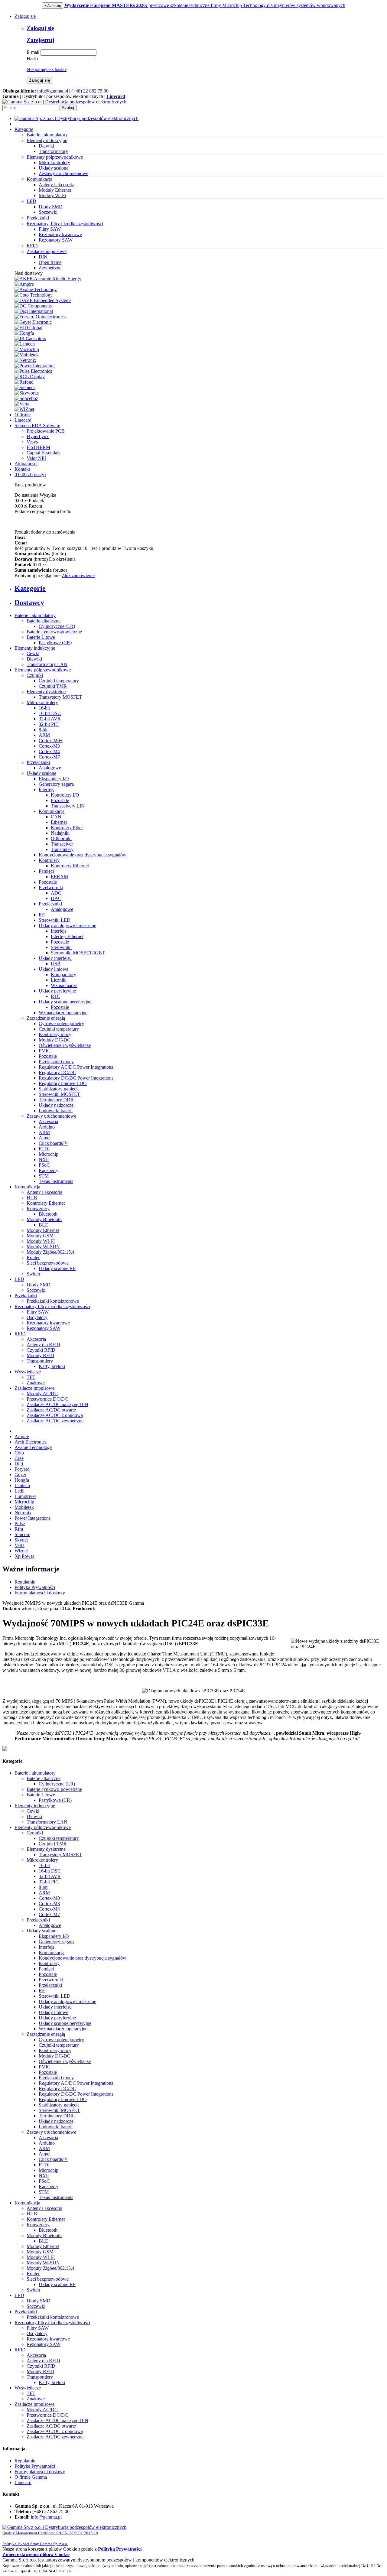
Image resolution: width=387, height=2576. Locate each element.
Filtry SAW (50, 229)
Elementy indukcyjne (35, 648)
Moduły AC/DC (42, 1394)
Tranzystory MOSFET (60, 697)
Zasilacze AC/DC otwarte (51, 1410)
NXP (44, 1160)
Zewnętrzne (50, 268)
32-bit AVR (50, 719)
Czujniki (35, 675)
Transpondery (40, 1361)
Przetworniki (51, 887)
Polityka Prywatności (35, 1587)
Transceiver (62, 844)
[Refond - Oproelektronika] (24, 382)
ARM (44, 735)
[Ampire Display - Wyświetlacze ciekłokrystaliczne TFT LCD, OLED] (24, 284)
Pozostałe (60, 800)
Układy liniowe (54, 969)
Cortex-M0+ (51, 741)
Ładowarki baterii (56, 1111)
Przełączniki (38, 762)
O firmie (23, 415)
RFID (20, 1334)
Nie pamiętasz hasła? (47, 69)
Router (33, 1257)
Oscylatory (37, 1317)
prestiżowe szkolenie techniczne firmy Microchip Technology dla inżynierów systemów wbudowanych (205, 5)
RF (42, 915)
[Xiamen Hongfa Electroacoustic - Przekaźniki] (24, 333)
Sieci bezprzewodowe (48, 1263)
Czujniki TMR (53, 686)
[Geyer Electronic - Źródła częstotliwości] (33, 322)
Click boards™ (53, 1143)
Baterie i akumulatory (35, 615)
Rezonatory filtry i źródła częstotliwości (52, 1306)
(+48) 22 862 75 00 (90, 91)
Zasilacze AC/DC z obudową (55, 1415)
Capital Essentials (43, 453)
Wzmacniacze (64, 985)
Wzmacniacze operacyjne (63, 1013)
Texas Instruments (56, 1181)
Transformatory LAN (47, 664)
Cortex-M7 (49, 757)
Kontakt (22, 469)
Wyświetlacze (28, 1372)
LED (19, 1279)
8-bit (43, 730)
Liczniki (59, 980)
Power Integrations (33, 1518)
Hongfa (22, 1480)
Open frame (50, 262)
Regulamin (25, 1582)
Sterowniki (61, 947)
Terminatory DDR (56, 1100)
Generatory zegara (56, 784)
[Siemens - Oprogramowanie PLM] (25, 387)
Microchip (49, 1154)
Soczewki (48, 212)
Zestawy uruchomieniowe (63, 173)
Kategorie (24, 129)
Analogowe (50, 768)
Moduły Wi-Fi (52, 195)
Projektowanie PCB (46, 431)
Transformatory (53, 151)
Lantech (22, 1485)
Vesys (32, 442)
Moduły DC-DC (55, 1040)
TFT (31, 1377)
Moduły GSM (40, 1236)
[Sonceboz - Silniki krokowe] (26, 398)
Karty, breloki (52, 1366)
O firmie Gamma (31, 2477)
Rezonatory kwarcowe (60, 234)
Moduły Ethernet (55, 190)
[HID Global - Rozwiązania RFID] (28, 328)
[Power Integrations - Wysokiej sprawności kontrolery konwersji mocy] (35, 366)
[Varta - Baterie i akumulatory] (22, 404)
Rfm (19, 1529)
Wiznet (21, 1551)
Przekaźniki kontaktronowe (53, 1301)
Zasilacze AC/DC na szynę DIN (57, 1404)
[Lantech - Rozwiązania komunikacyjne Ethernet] (25, 344)
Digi (19, 1464)
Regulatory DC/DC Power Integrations (76, 1078)
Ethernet (59, 822)
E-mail (33, 52)
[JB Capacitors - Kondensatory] (30, 338)
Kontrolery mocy (55, 1034)
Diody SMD (51, 207)
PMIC (45, 1051)
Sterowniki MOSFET (59, 1094)
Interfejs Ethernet (67, 936)
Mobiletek (24, 1507)
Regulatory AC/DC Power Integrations (76, 1067)
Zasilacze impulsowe (34, 1388)
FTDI (44, 1149)
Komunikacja (52, 811)
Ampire (22, 1436)
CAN (56, 817)
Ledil (20, 1491)
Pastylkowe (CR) (55, 643)
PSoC (44, 1165)
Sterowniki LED (55, 920)
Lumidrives (25, 1496)
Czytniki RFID (41, 1350)
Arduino (47, 1127)
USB (56, 964)
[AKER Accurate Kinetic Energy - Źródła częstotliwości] (48, 279)
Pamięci (46, 871)
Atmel (45, 1138)
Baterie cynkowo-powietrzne (54, 632)
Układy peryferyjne (57, 991)
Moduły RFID (40, 1355)
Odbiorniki (61, 838)
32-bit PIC (49, 724)
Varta (20, 1545)
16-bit (44, 708)
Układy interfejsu (55, 958)
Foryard (22, 1469)
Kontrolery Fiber (67, 828)
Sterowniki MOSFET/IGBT (78, 953)
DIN (43, 257)
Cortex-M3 (49, 746)
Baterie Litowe (41, 637)
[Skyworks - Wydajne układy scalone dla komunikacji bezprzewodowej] (27, 393)
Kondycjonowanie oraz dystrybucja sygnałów (83, 855)
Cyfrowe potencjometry (61, 1023)
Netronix (23, 1513)
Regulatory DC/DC (57, 1072)
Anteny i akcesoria (57, 185)
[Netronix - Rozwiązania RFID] (25, 360)
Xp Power (24, 1556)
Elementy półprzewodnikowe (43, 670)
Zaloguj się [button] (25, 16)
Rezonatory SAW (56, 240)
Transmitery (62, 849)
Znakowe (36, 1383)
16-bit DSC (50, 713)
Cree (19, 1458)
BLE (43, 1225)
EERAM (59, 877)
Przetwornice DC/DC (47, 1399)
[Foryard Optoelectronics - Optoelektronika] (40, 317)
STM (44, 1176)
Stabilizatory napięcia (59, 1089)
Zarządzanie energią (46, 1018)
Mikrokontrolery (54, 162)
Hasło (32, 58)
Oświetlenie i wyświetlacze (65, 1045)
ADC (56, 893)
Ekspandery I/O (54, 779)
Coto (19, 1453)
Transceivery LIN (68, 806)
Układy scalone (54, 168)
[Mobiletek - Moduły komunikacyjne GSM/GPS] (27, 355)
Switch (33, 1274)
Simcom (22, 1534)
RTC (55, 996)
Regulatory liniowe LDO (63, 1083)
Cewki (33, 653)
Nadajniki (60, 833)
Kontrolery (49, 860)
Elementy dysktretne (46, 692)
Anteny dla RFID (43, 1345)
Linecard (23, 420)
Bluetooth (48, 1214)
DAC (56, 898)
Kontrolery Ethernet (70, 866)
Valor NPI (36, 458)
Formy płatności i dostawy (40, 1593)
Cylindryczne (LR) (57, 626)
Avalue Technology (33, 1447)
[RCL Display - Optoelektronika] (30, 377)
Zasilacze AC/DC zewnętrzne (55, 1421)
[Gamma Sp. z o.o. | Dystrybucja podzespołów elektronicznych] (64, 102)
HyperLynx (38, 436)
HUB (32, 1198)
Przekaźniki (26, 1296)
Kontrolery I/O (65, 795)
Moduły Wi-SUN (43, 1247)
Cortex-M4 (49, 751)
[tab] (200, 588)
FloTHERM (38, 447)
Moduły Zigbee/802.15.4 (50, 1252)
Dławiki (46, 146)
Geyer (20, 1475)
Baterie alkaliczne (44, 621)
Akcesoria (48, 1121)
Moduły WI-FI (41, 1241)
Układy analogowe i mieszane (67, 926)
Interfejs (46, 789)
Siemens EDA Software (37, 426)
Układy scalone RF (57, 1268)
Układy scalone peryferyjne (65, 1002)
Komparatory (63, 975)
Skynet (21, 1540)
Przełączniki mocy (56, 1062)
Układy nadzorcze (56, 1105)
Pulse (20, 1524)
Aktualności (26, 464)
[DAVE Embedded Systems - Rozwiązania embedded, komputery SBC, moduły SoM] (43, 300)
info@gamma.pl (53, 91)
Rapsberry (49, 1170)
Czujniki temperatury (59, 681)
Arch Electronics (31, 1442)
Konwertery (38, 1208)
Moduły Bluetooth (44, 1219)
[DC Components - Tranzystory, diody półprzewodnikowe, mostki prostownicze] (33, 306)
